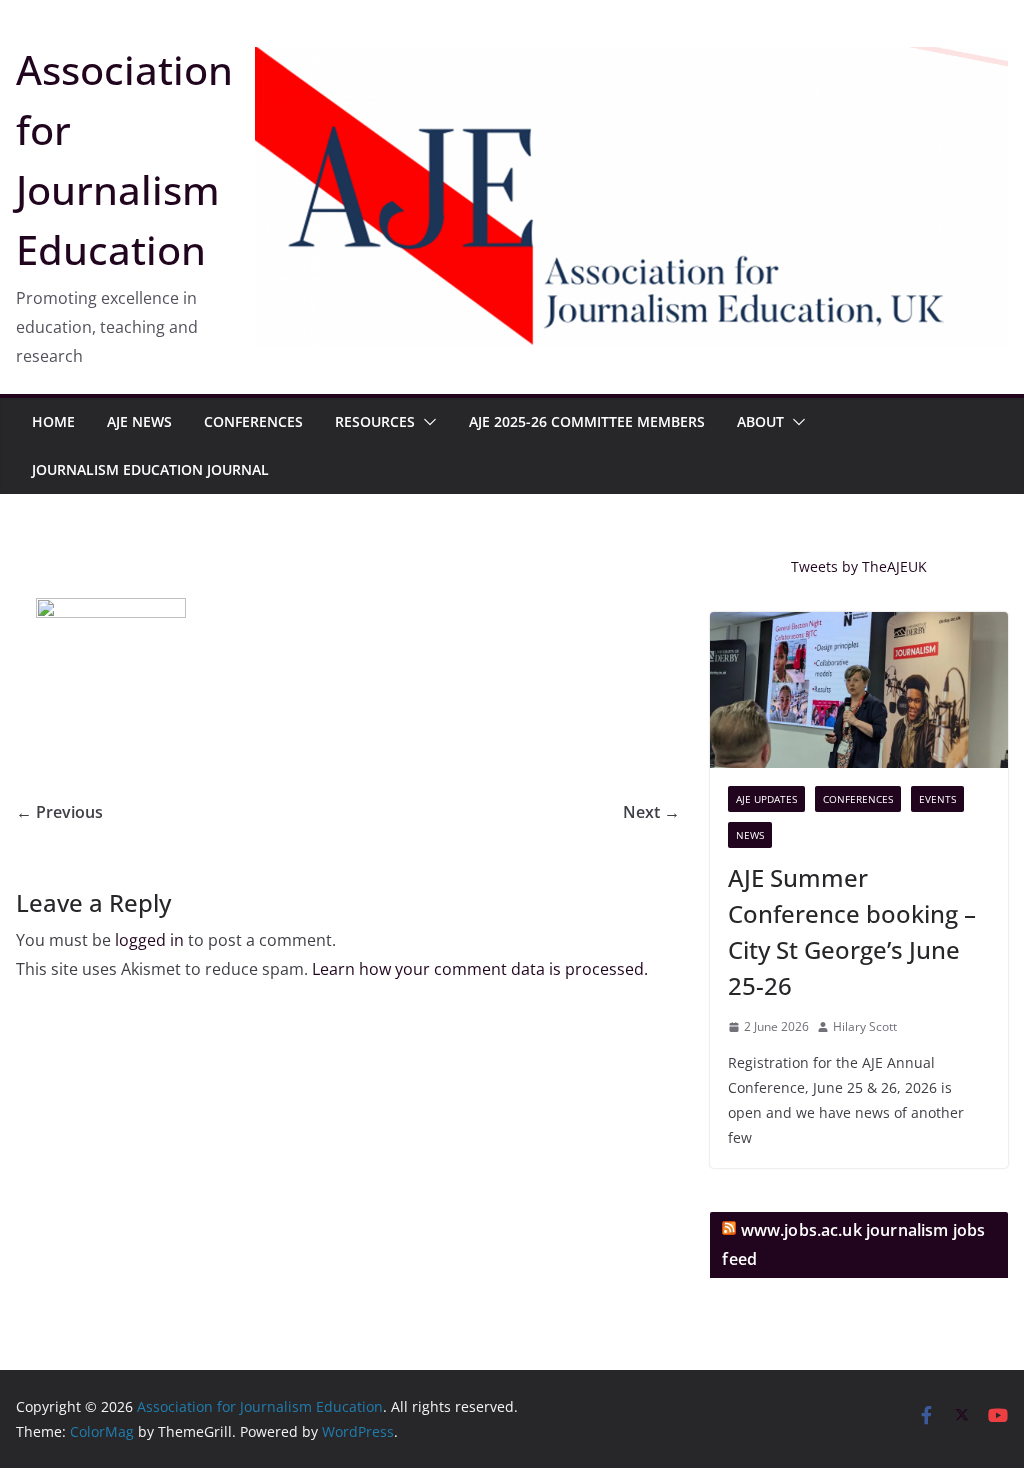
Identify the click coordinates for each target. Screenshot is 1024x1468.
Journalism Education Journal (150, 469)
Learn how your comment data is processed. (480, 969)
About (760, 421)
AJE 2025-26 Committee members (587, 421)
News (750, 835)
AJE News (139, 421)
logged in (149, 940)
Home (53, 421)
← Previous (59, 812)
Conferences (253, 421)
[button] (426, 422)
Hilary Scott (865, 1026)
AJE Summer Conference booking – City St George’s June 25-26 (852, 931)
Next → (651, 812)
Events (937, 799)
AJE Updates (766, 799)
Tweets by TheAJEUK (859, 566)
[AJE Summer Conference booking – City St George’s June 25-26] (859, 690)
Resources (375, 421)
